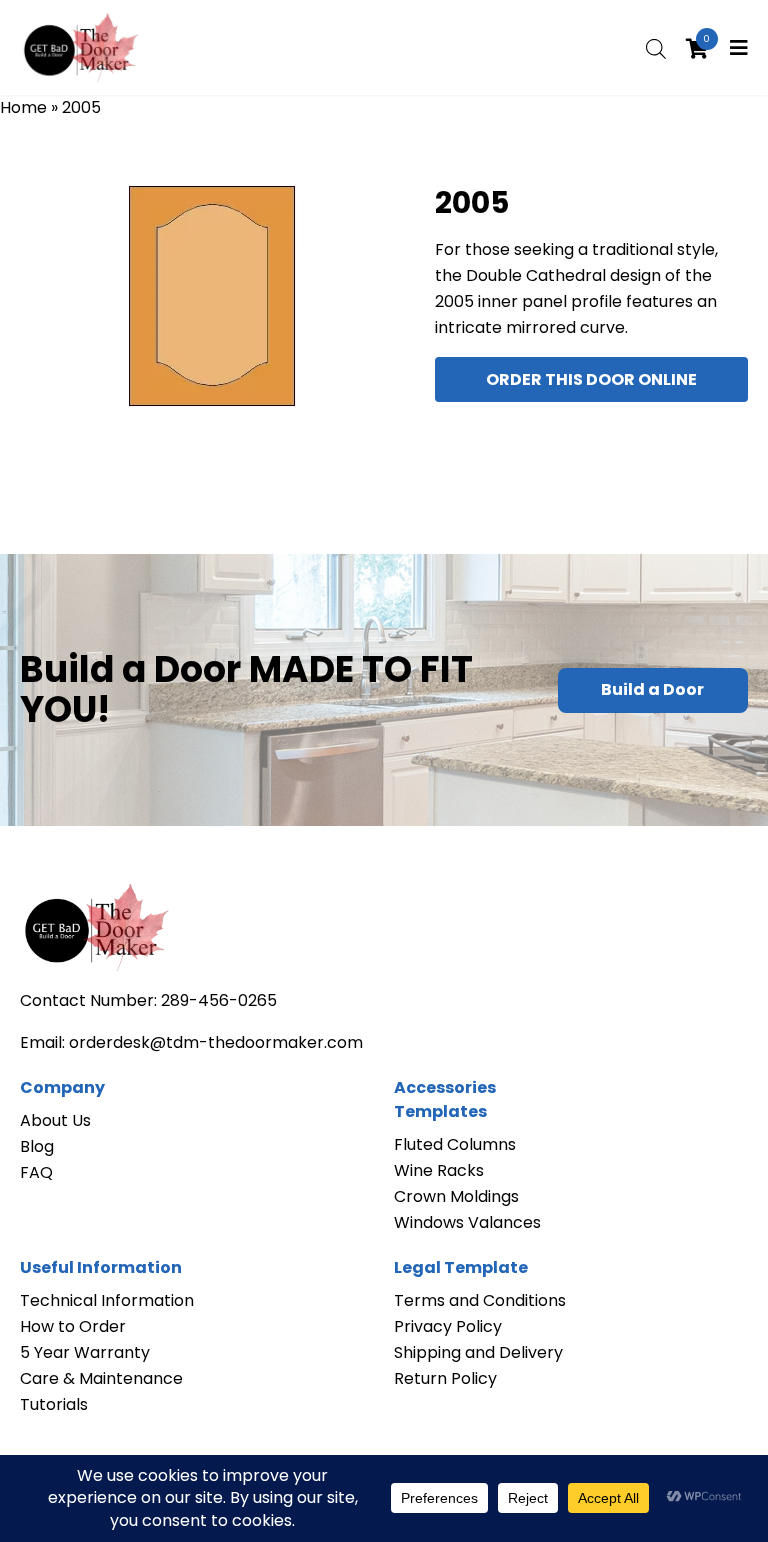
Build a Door (652, 689)
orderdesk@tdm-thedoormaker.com (216, 1042)
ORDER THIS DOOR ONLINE (591, 379)
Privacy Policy (448, 1326)
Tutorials (54, 1404)
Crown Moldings (456, 1196)
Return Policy (445, 1378)
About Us (55, 1120)
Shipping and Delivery (478, 1352)
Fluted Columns (455, 1144)
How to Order (73, 1326)
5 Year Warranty (85, 1352)
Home (23, 107)
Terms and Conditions (480, 1300)
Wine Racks (439, 1170)
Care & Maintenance (101, 1378)
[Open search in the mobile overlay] (656, 47)
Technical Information (107, 1300)
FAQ (36, 1172)
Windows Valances (467, 1222)
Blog (37, 1146)
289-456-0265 (219, 1000)
